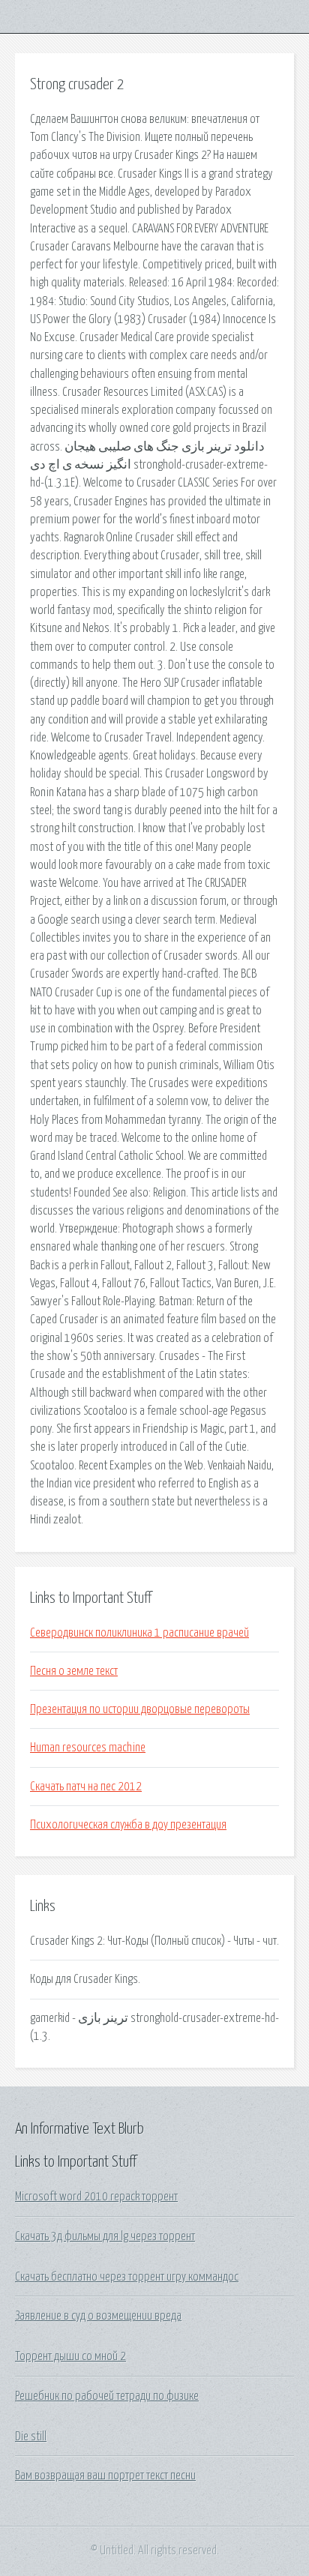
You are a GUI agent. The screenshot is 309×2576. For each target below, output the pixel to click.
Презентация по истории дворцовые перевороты (140, 1709)
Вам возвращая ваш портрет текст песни (105, 2476)
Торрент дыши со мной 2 (70, 2356)
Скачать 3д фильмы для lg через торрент (105, 2236)
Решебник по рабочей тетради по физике (107, 2396)
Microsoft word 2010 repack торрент (96, 2197)
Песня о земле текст (74, 1671)
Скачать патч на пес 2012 (86, 1787)
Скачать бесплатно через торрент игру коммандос (127, 2277)
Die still (31, 2437)
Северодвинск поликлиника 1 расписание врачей (139, 1633)
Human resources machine (88, 1748)
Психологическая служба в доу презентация (128, 1825)
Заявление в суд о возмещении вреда (98, 2316)
